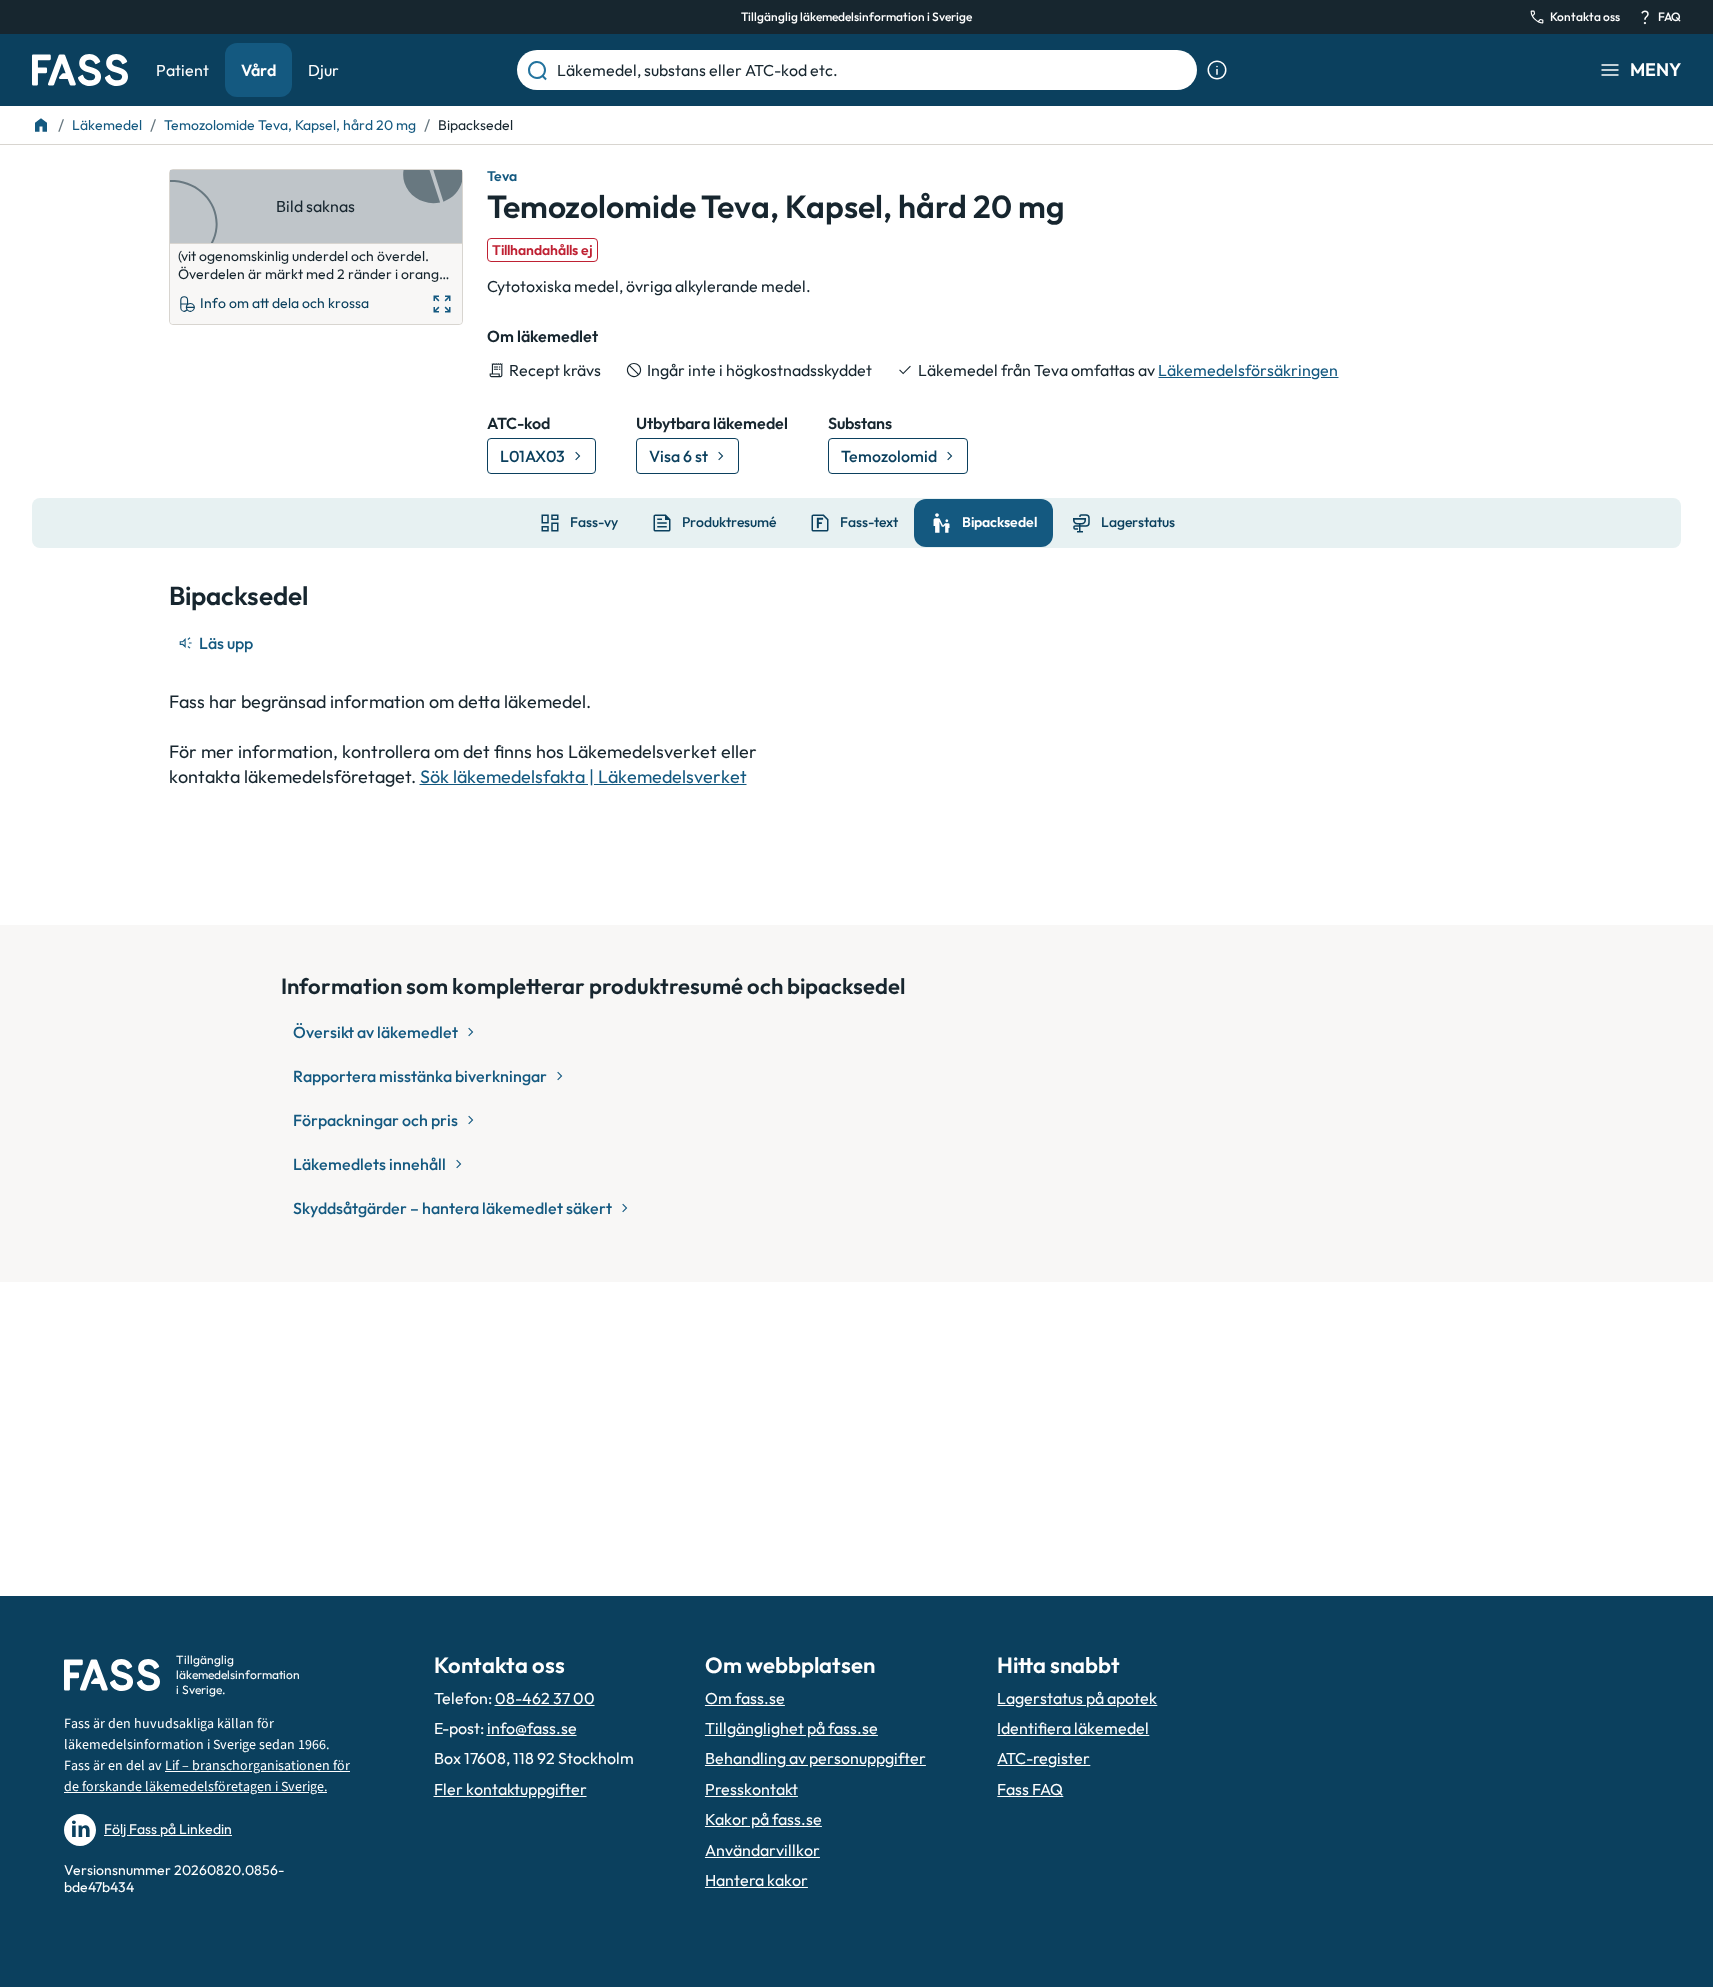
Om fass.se (745, 1698)
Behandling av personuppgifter (815, 1758)
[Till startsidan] (41, 125)
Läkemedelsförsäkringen (1248, 370)
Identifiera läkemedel (1073, 1728)
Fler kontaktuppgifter (510, 1789)
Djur (323, 70)
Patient (182, 70)
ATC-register (1043, 1758)
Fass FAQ (1030, 1789)
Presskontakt (751, 1789)
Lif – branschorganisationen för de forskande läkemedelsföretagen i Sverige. (207, 1776)
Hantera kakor (756, 1880)
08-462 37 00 (545, 1698)
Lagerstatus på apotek (1077, 1698)
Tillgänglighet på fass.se (791, 1728)
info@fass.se (532, 1728)
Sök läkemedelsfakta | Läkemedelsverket (583, 776)
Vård (258, 70)
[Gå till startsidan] (80, 70)
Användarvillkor (762, 1850)
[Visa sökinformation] (1217, 70)
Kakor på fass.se (763, 1819)
